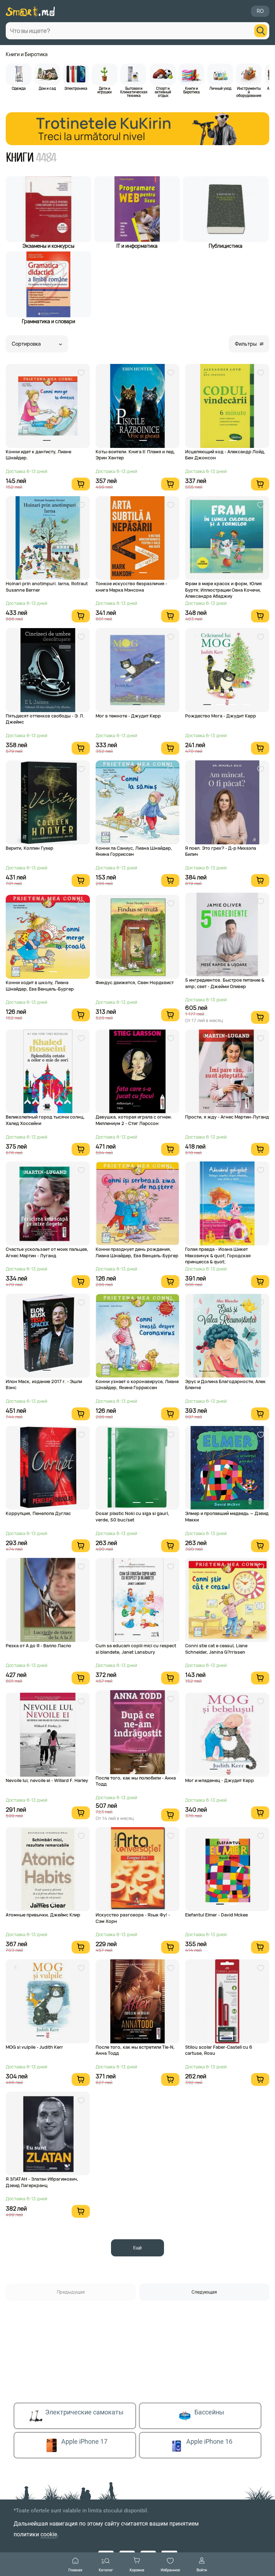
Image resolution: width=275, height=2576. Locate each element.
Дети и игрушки (105, 90)
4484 (47, 158)
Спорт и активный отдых (163, 92)
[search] (261, 31)
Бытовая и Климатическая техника (134, 92)
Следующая (204, 2292)
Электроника (76, 88)
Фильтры (246, 344)
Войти (202, 2570)
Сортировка (26, 344)
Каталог (106, 2570)
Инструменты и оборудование (249, 92)
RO (260, 11)
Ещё (137, 2248)
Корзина (137, 2570)
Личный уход (220, 88)
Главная (75, 2570)
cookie (49, 2534)
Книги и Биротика (27, 54)
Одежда (19, 88)
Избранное (170, 2570)
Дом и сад (47, 88)
